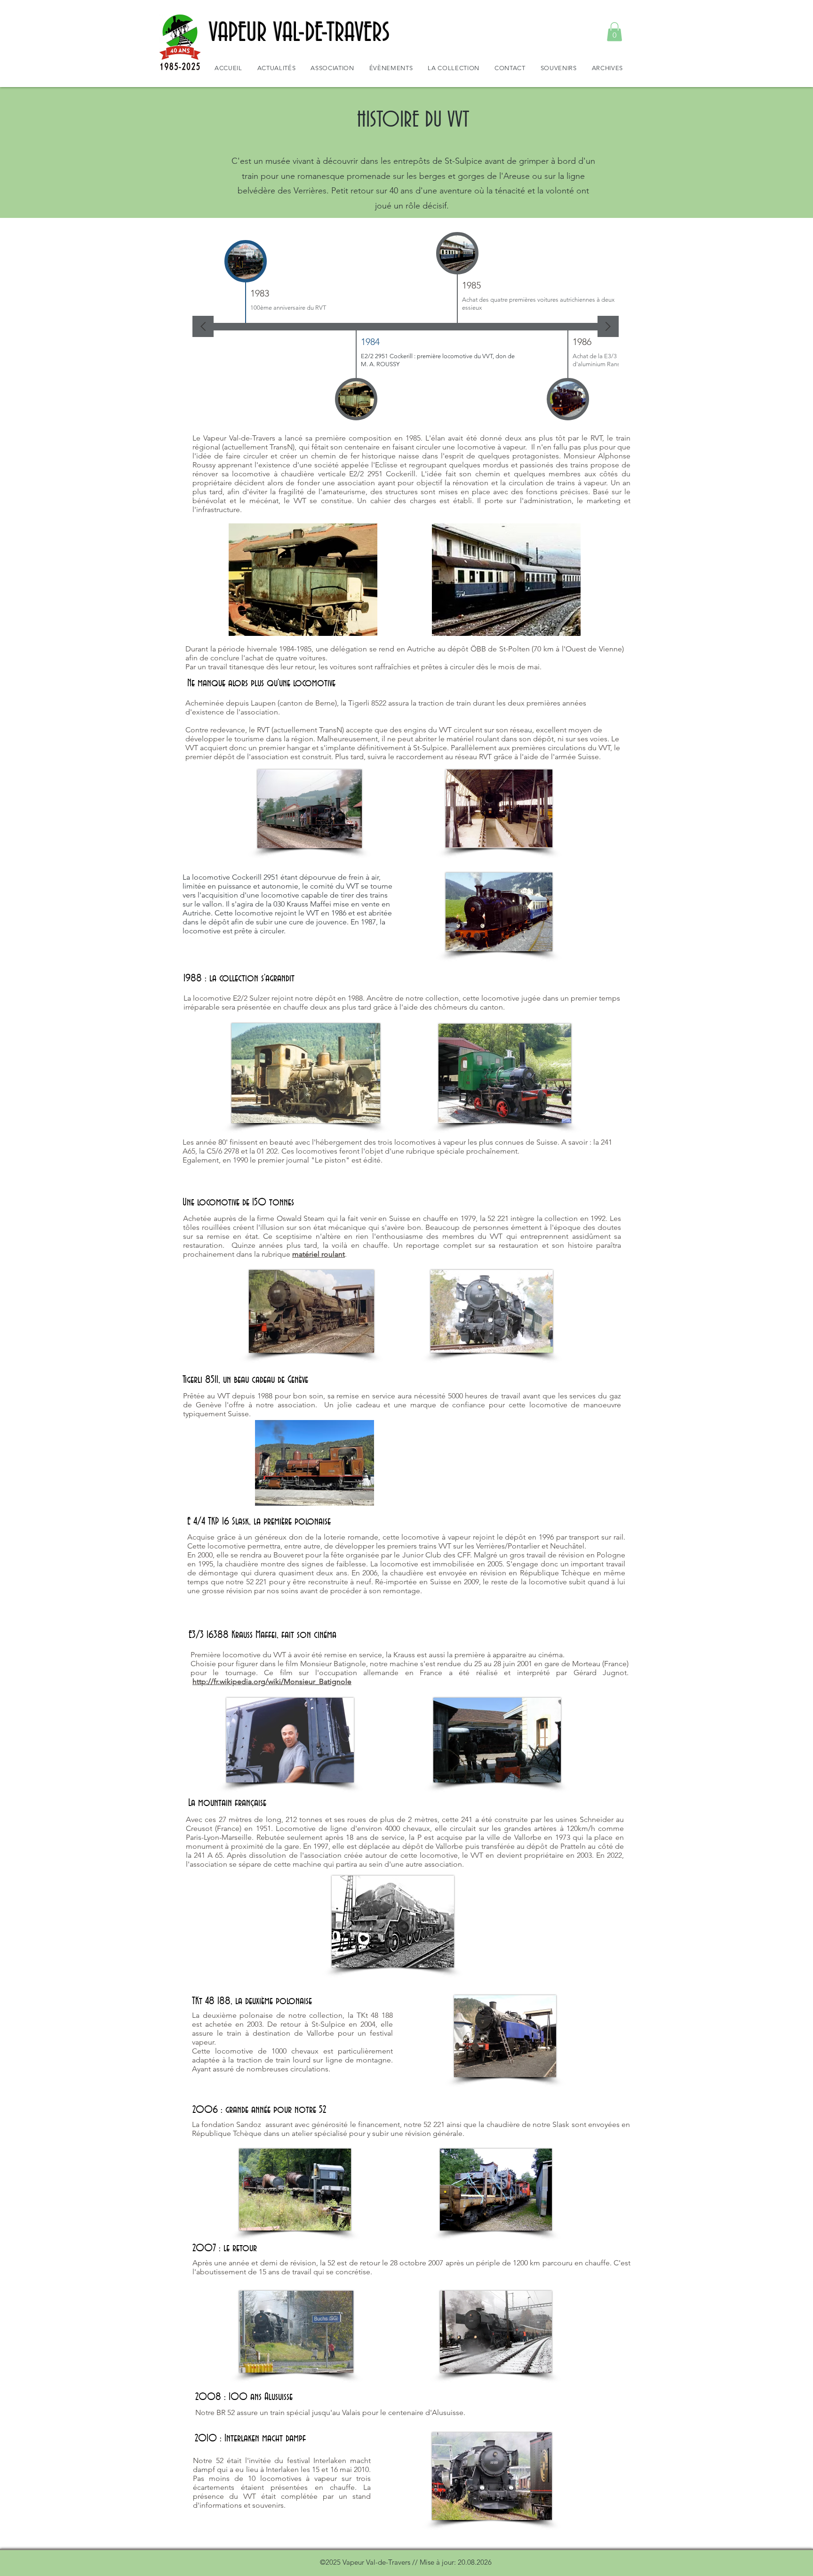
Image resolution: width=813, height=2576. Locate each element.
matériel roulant (319, 1254)
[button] (614, 32)
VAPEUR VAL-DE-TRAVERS (299, 33)
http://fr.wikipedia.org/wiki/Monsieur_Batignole (272, 1681)
